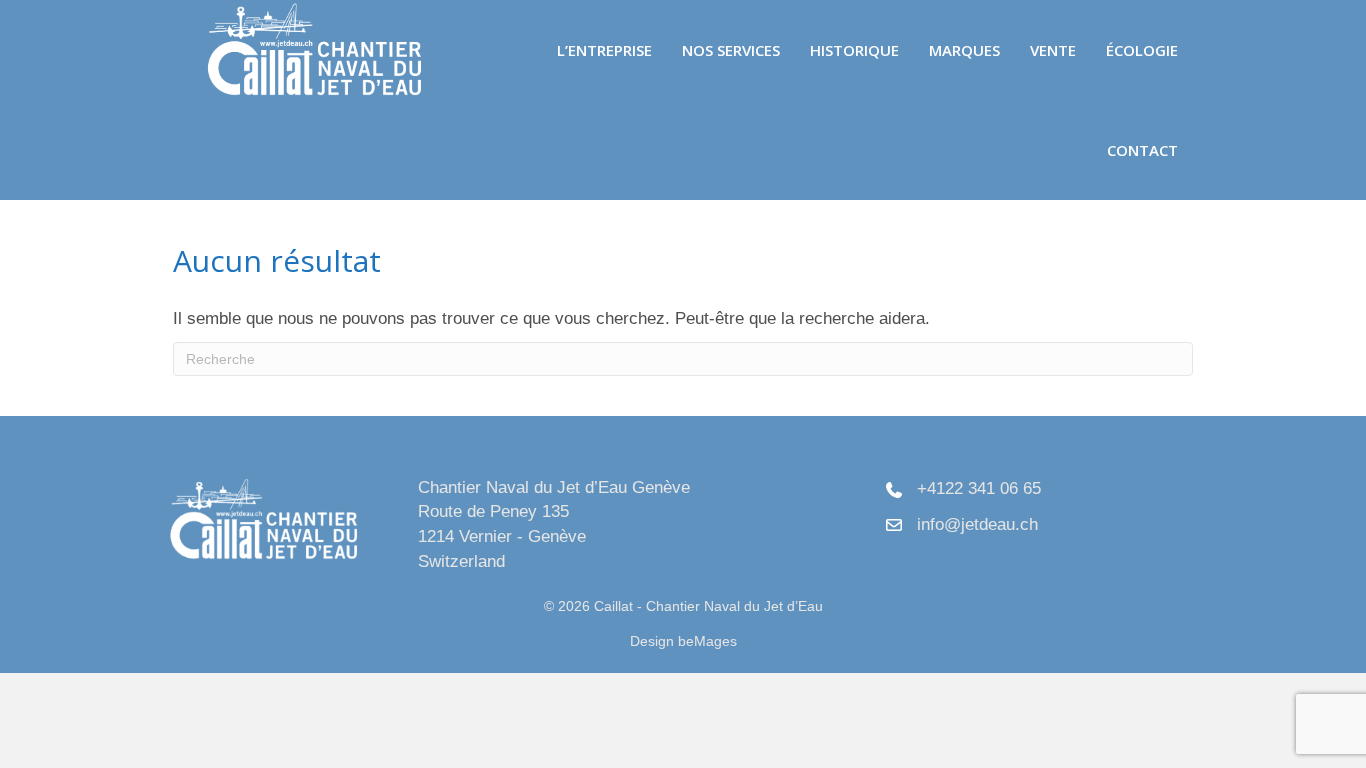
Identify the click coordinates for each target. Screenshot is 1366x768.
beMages (707, 641)
